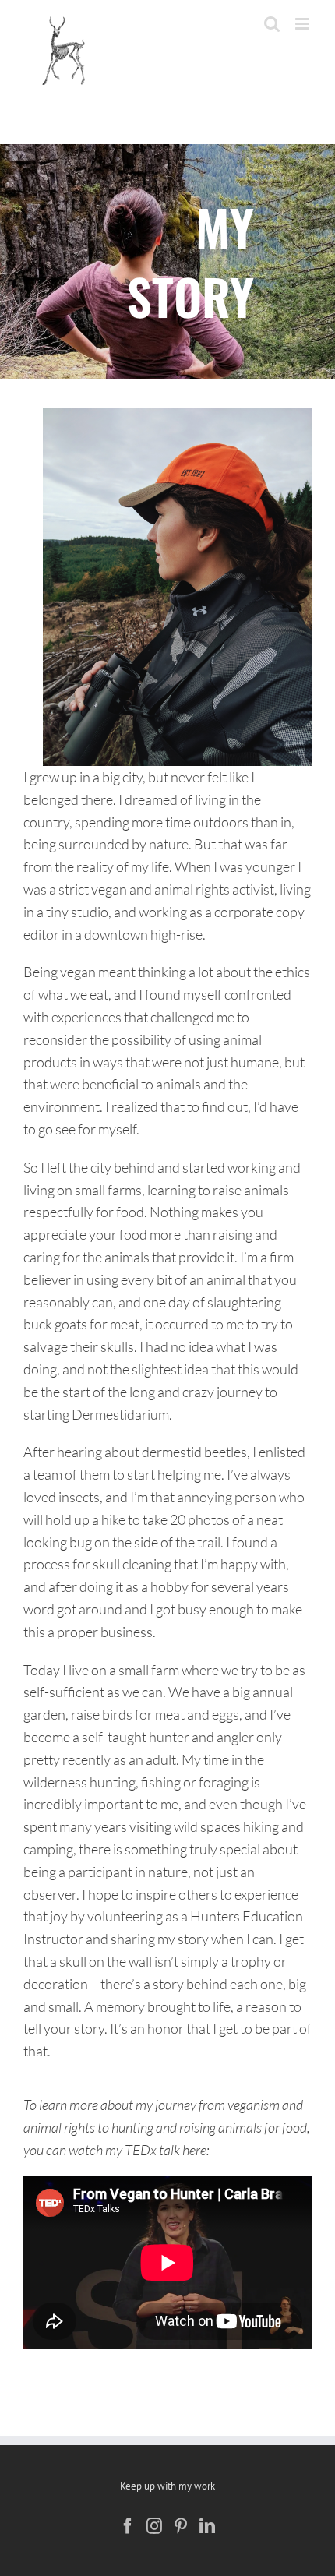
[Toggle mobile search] (272, 24)
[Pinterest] (181, 2526)
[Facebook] (128, 2526)
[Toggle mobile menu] (303, 24)
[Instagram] (154, 2526)
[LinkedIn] (207, 2526)
